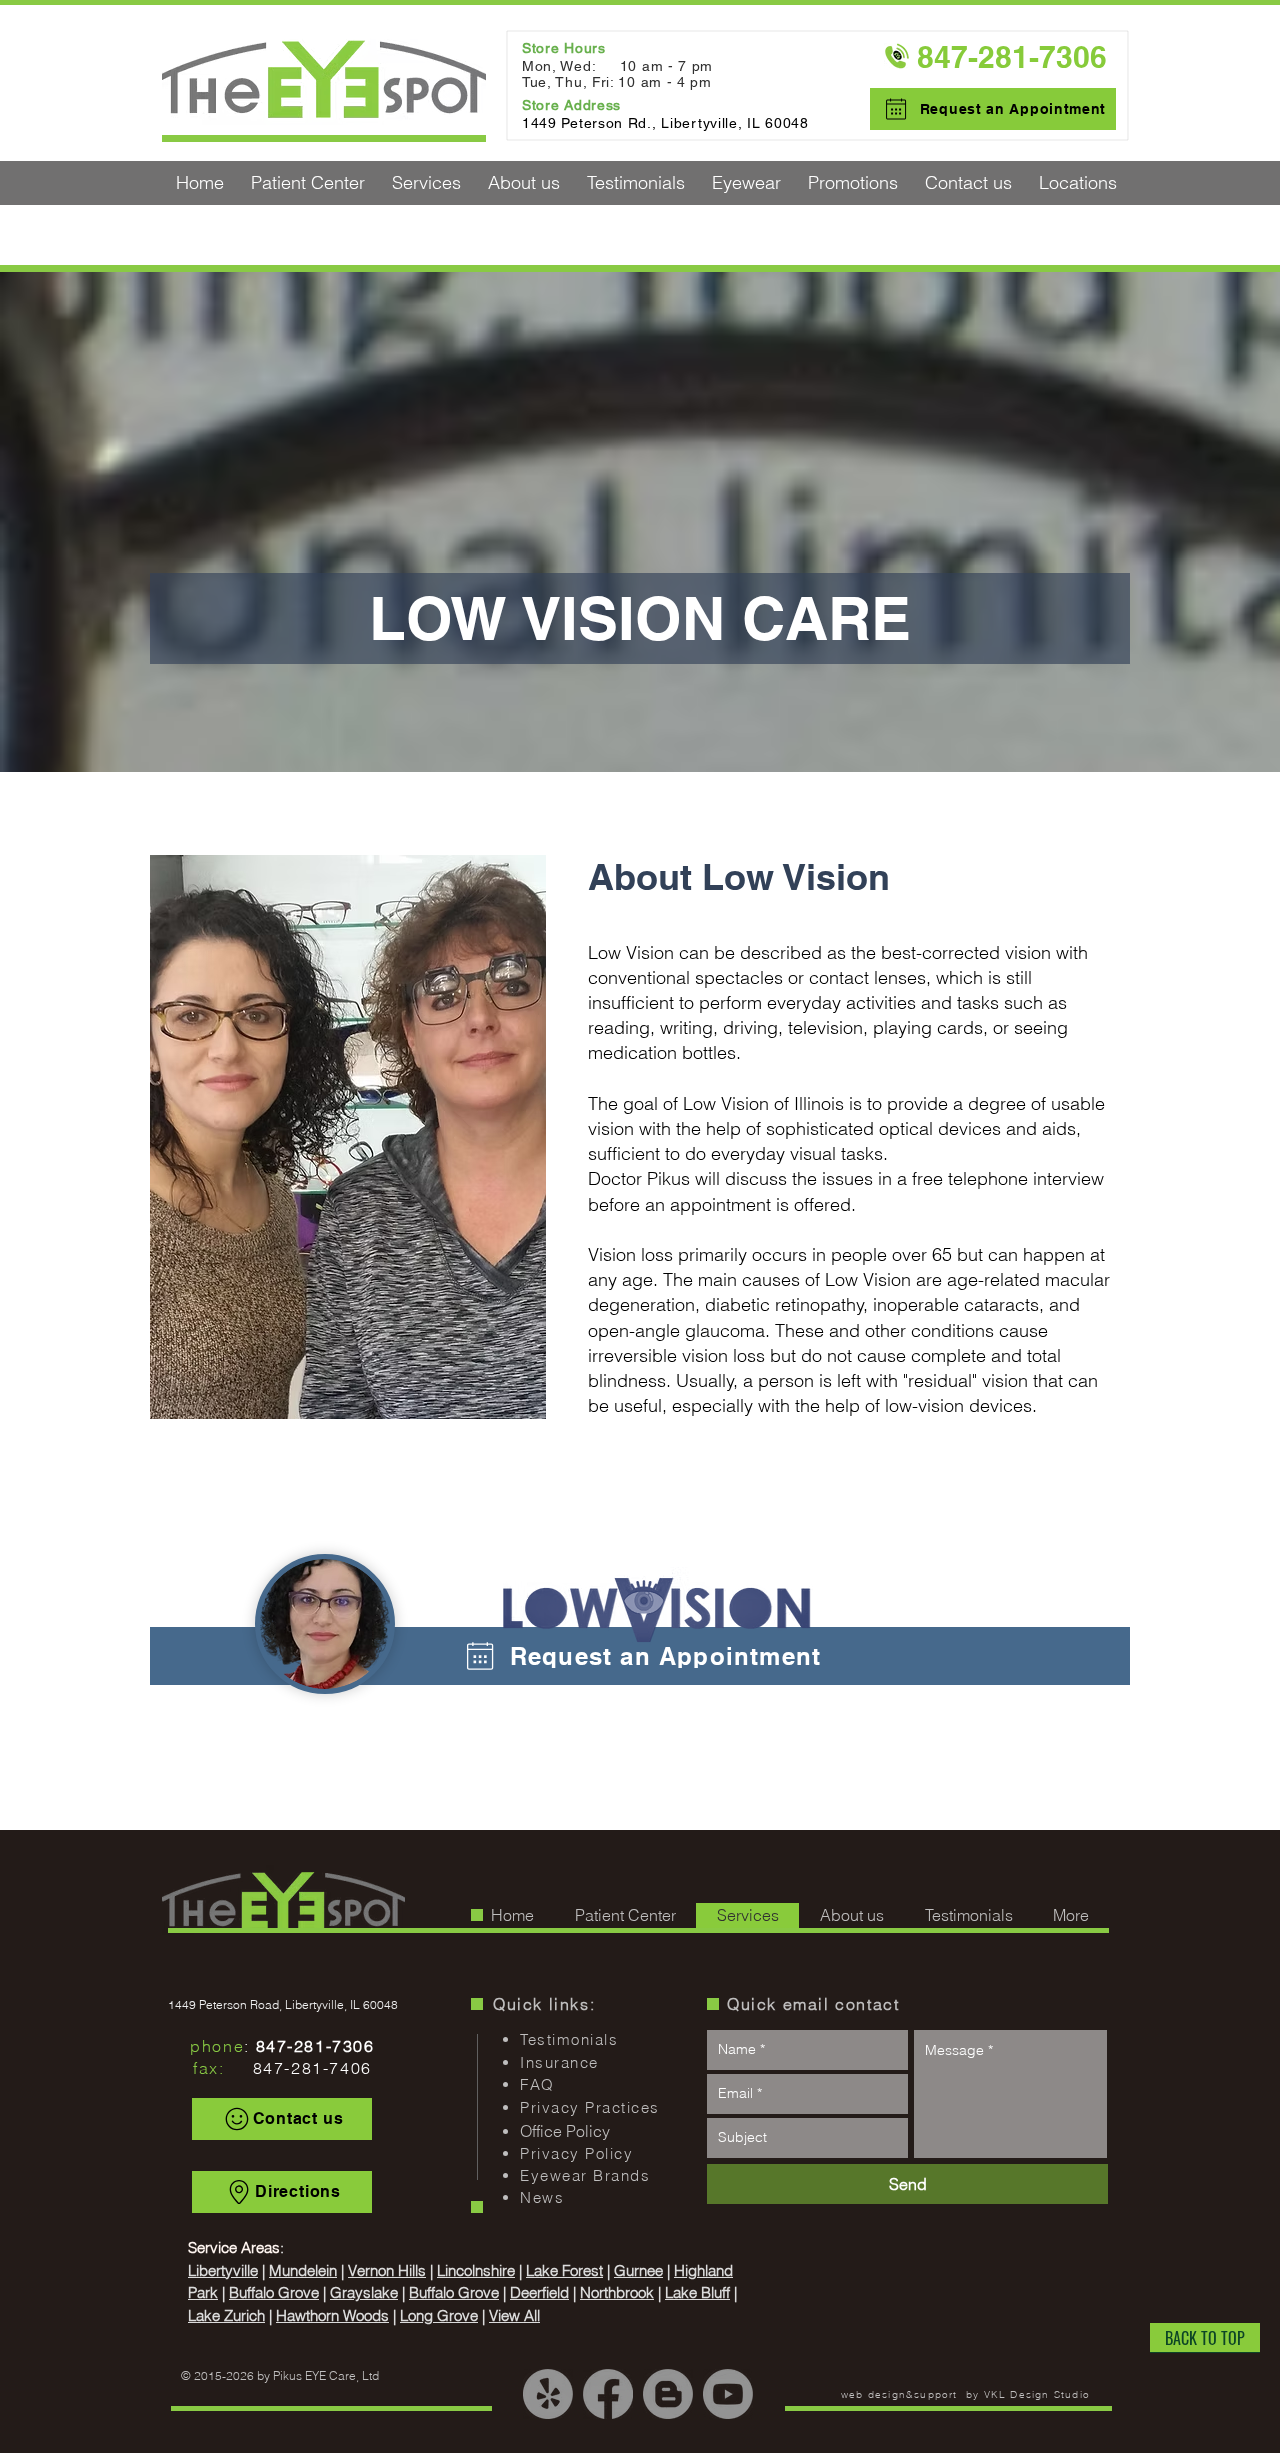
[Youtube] (728, 2394)
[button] (307, 183)
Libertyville (223, 2270)
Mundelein (303, 2270)
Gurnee (638, 2270)
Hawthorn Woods (332, 2315)
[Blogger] (668, 2394)
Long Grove (439, 2315)
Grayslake (364, 2292)
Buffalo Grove (274, 2292)
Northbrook (617, 2292)
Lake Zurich (226, 2315)
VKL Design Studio (1037, 2394)
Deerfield (539, 2292)
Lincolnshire (476, 2270)
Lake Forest (564, 2270)
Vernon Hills (387, 2270)
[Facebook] (608, 2394)
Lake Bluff (697, 2292)
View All (514, 2315)
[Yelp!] (548, 2394)
